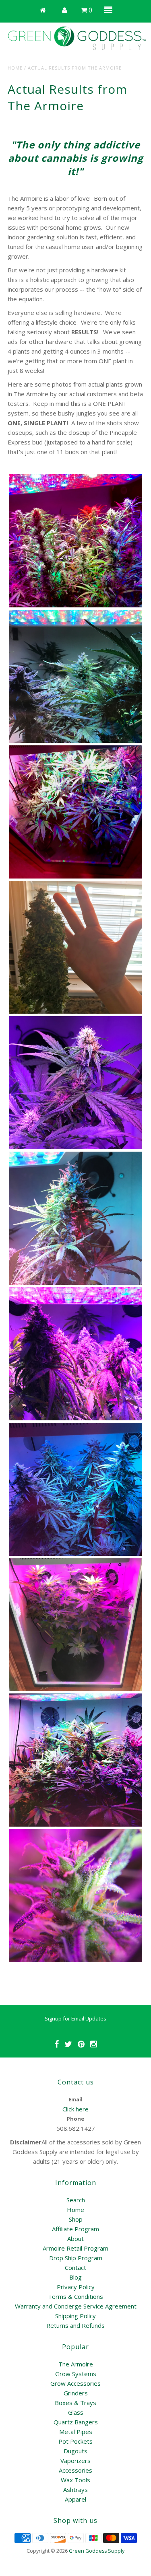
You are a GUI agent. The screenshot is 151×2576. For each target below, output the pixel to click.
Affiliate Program (75, 2229)
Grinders (76, 2393)
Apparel (75, 2499)
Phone (75, 2119)
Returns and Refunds (75, 2325)
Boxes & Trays (75, 2403)
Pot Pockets (75, 2441)
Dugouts (75, 2451)
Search (76, 2200)
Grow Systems (76, 2374)
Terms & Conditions (75, 2296)
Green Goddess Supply (97, 2551)
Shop (76, 2219)
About (75, 2239)
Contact (75, 2267)
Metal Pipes (76, 2432)
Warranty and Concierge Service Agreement (76, 2306)
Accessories (75, 2470)
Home (15, 68)
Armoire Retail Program (75, 2248)
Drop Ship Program (76, 2258)
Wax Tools (75, 2480)
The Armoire (76, 2364)
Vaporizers (75, 2461)
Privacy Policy (76, 2287)
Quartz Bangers (76, 2422)
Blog (75, 2277)
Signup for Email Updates (75, 2018)
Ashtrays (75, 2490)
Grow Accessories (75, 2383)
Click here (75, 2109)
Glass (76, 2412)
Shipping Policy (75, 2316)
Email (75, 2099)
